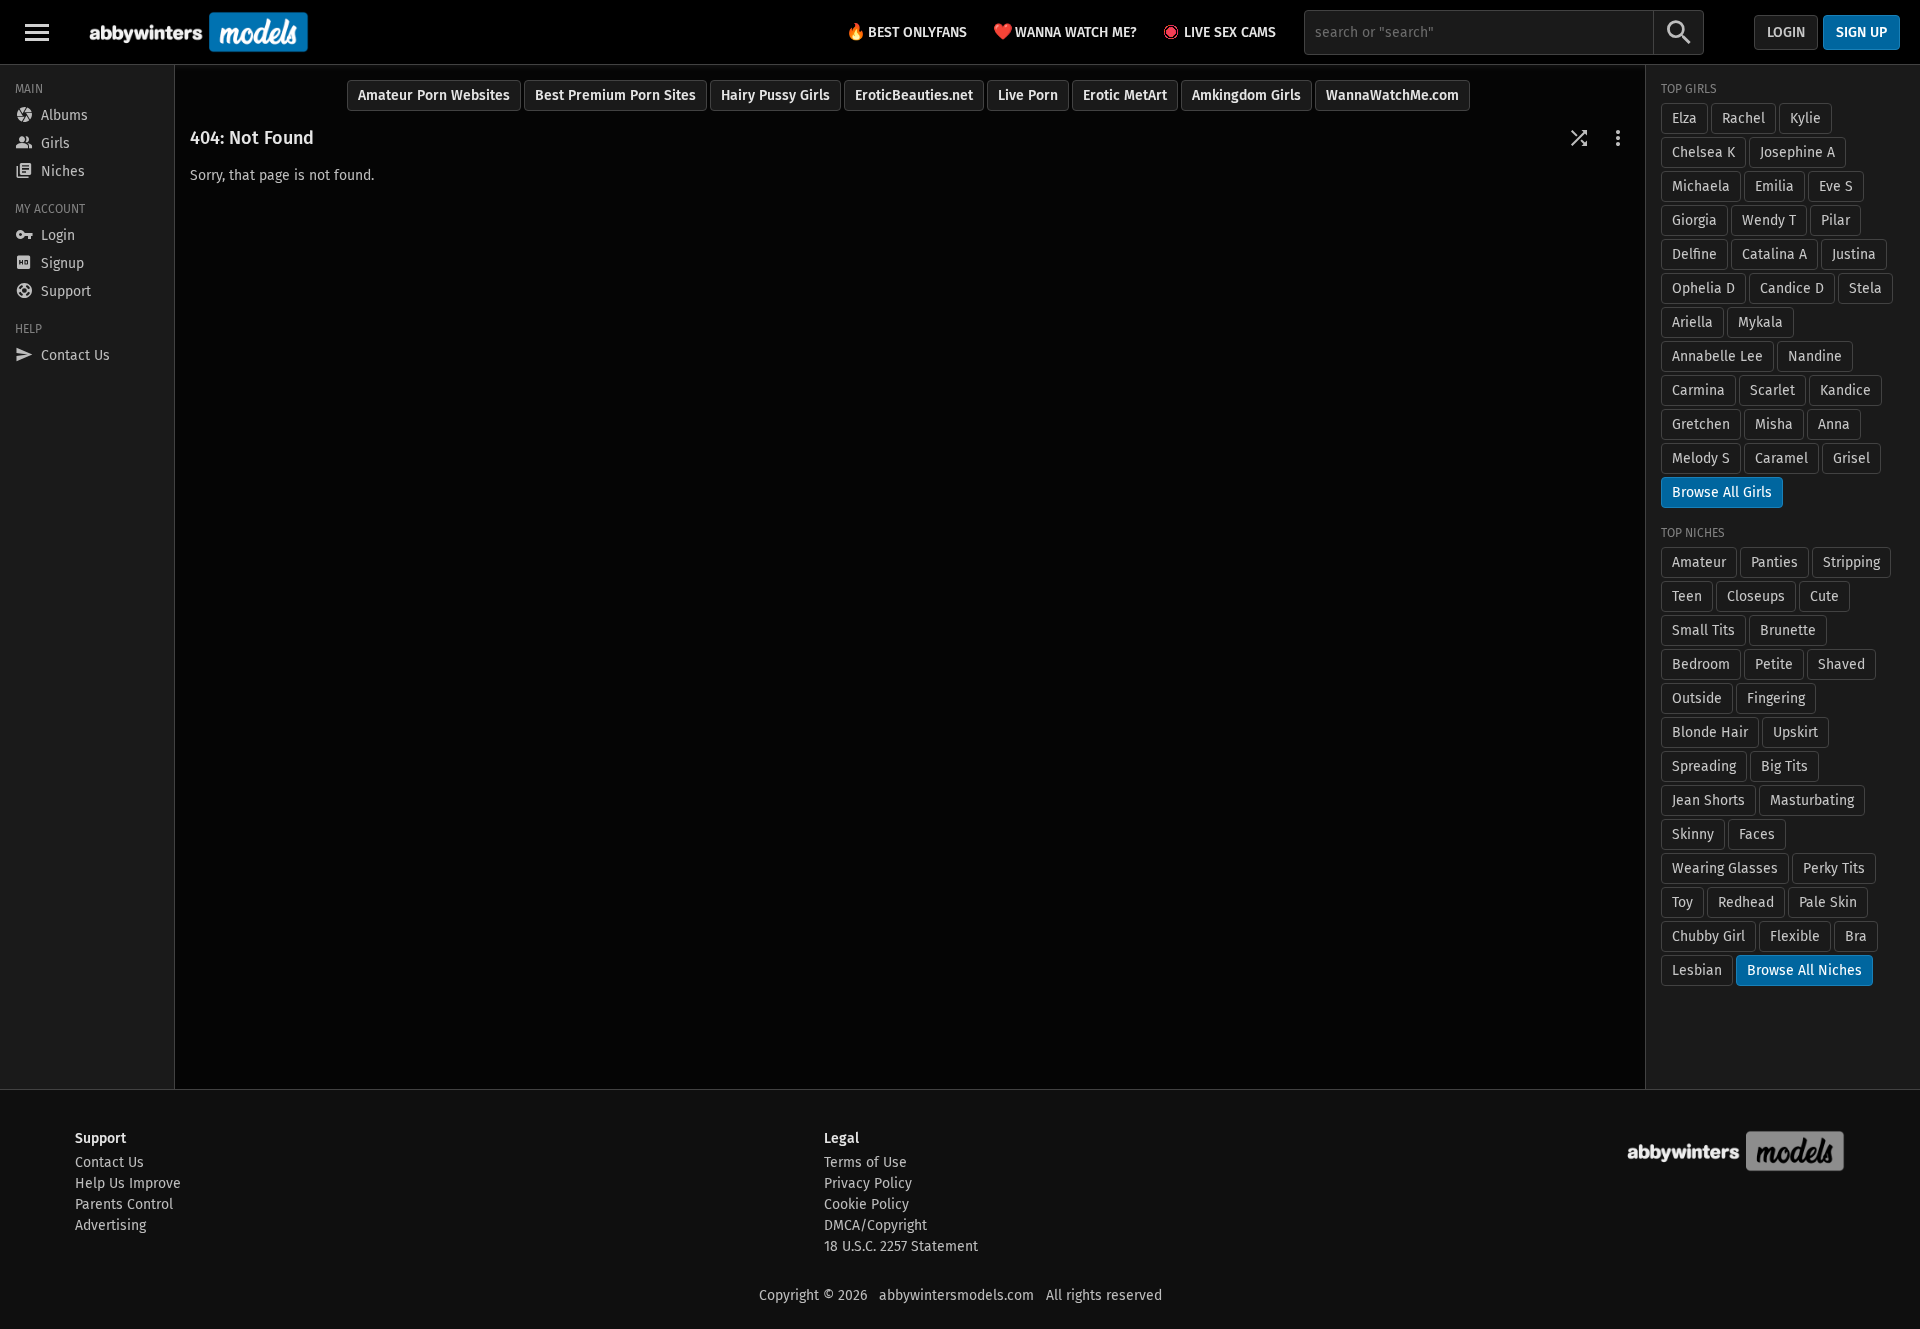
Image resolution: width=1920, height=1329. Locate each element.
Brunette (1788, 630)
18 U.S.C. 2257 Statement (901, 1246)
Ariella (1692, 322)
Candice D (1792, 288)
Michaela (1701, 186)
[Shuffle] (1579, 138)
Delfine (1694, 254)
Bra (1856, 936)
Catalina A (1774, 254)
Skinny (1693, 834)
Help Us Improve (128, 1183)
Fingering (1776, 698)
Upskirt (1795, 732)
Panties (1774, 562)
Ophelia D (1703, 288)
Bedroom (1701, 664)
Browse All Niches (1804, 970)
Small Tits (1703, 630)
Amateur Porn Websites (434, 95)
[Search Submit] (1679, 32)
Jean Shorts (1708, 800)
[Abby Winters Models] (196, 32)
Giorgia (1694, 220)
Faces (1757, 834)
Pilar (1835, 220)
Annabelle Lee (1717, 356)
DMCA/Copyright (875, 1225)
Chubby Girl (1708, 936)
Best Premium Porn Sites (615, 95)
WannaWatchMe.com (1392, 95)
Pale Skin (1828, 902)
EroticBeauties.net (914, 95)
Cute (1824, 596)
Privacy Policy (868, 1183)
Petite (1774, 664)
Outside (1697, 698)
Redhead (1746, 902)
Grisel (1851, 458)
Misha (1774, 424)
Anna (1834, 424)
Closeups (1756, 596)
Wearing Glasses (1725, 868)
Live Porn (1028, 95)
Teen (1687, 596)
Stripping (1851, 562)
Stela (1865, 288)
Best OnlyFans (906, 31)
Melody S (1701, 458)
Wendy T (1769, 220)
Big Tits (1784, 766)
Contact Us (109, 1162)
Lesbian (1697, 970)
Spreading (1704, 766)
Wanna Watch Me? (1065, 31)
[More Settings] (1618, 138)
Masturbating (1812, 800)
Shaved (1841, 664)
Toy (1682, 902)
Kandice (1845, 390)
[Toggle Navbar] (37, 32)
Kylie (1805, 118)
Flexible (1795, 936)
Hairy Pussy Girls (775, 95)
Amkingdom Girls (1246, 95)
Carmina (1698, 390)
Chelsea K (1703, 152)
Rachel (1743, 118)
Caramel (1781, 458)
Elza (1684, 118)
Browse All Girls (1722, 492)
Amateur (1699, 562)
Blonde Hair (1710, 732)
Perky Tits (1834, 868)
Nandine (1815, 356)
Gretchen (1701, 424)
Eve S (1836, 186)
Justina (1854, 254)
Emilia (1774, 186)
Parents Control (124, 1204)
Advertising (110, 1225)
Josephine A (1797, 152)
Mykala (1760, 322)
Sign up (1861, 32)
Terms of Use (865, 1162)
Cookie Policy (866, 1204)
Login (1786, 32)
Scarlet (1772, 390)
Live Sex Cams (1230, 32)
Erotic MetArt (1125, 95)
